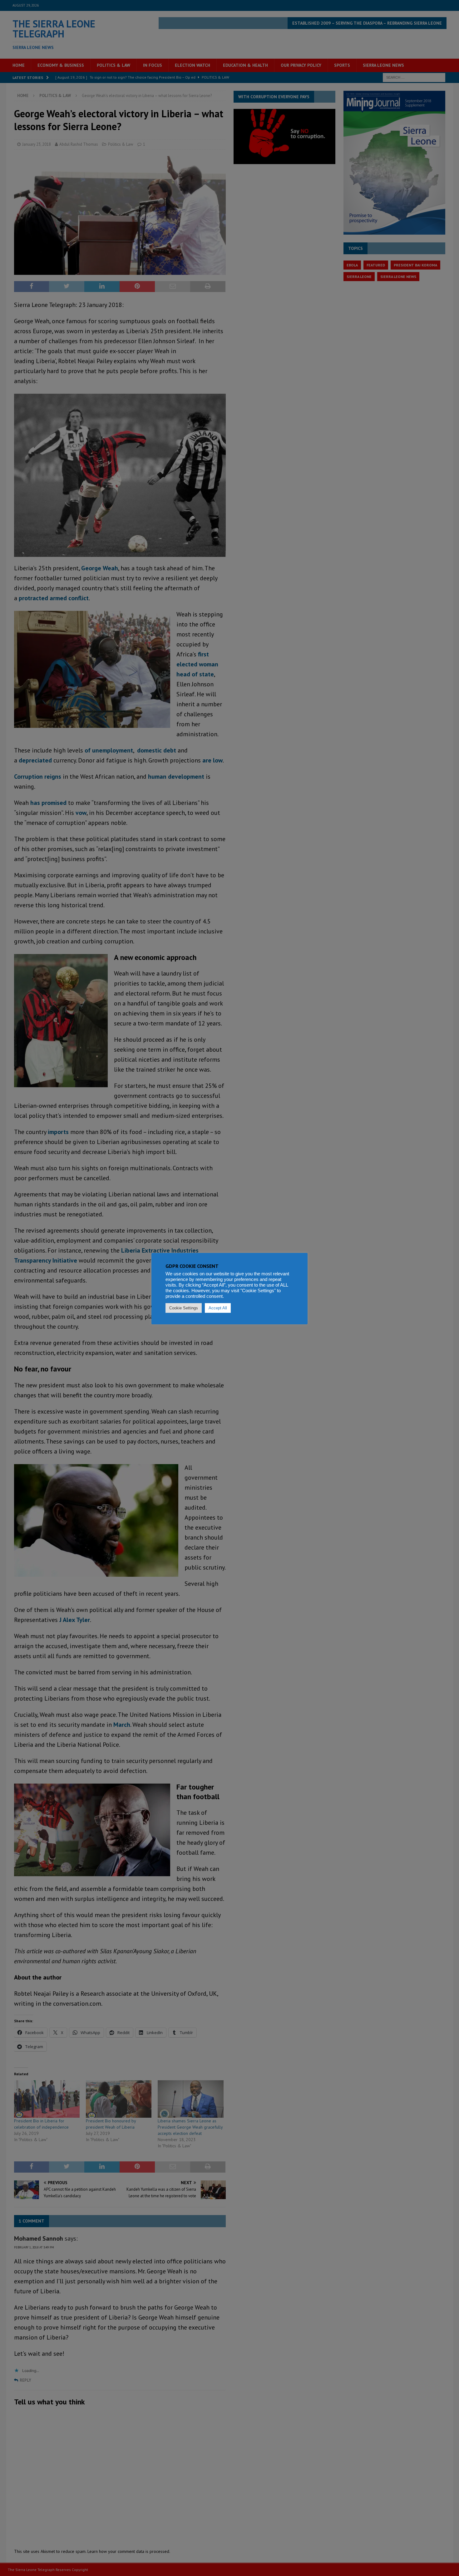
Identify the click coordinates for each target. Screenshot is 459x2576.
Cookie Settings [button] (184, 1308)
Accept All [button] (218, 1308)
